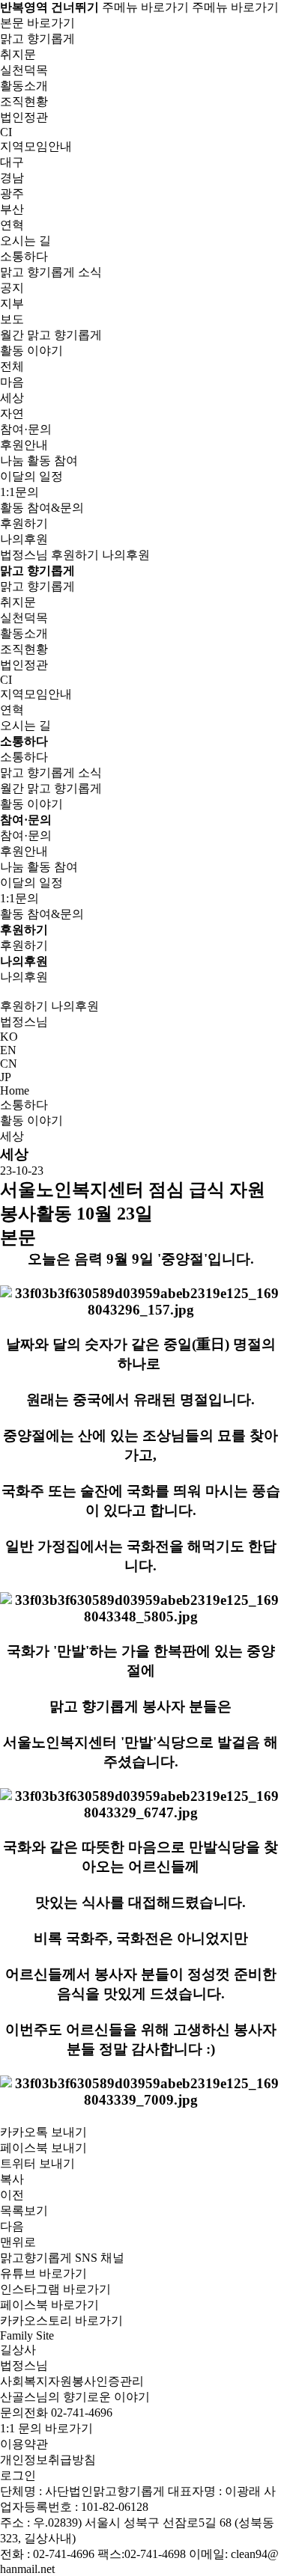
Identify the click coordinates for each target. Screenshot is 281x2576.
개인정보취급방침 (48, 2460)
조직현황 (24, 101)
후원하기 (24, 523)
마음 (12, 382)
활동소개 (24, 86)
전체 (12, 366)
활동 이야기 (31, 804)
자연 (12, 413)
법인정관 (24, 117)
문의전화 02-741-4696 (56, 2413)
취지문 (18, 54)
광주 (12, 193)
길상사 (18, 2350)
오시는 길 (25, 241)
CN (9, 1064)
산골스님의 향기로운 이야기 (75, 2397)
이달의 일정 (31, 476)
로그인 (18, 2475)
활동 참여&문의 (42, 508)
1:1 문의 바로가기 (46, 2428)
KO (9, 1037)
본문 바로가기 (37, 23)
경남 (12, 178)
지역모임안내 (36, 694)
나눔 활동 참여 (39, 461)
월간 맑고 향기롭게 (51, 335)
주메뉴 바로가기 (145, 7)
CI (6, 132)
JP (6, 1077)
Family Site (27, 2335)
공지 (12, 288)
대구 (12, 162)
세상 (12, 398)
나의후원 (24, 539)
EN (8, 1050)
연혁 (12, 225)
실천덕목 (24, 70)
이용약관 (24, 2444)
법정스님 (24, 555)
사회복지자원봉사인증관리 (72, 2381)
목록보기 (24, 2211)
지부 (12, 303)
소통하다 (24, 1105)
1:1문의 (19, 492)
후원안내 (24, 445)
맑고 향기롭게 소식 (51, 773)
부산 (12, 209)
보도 (12, 319)
